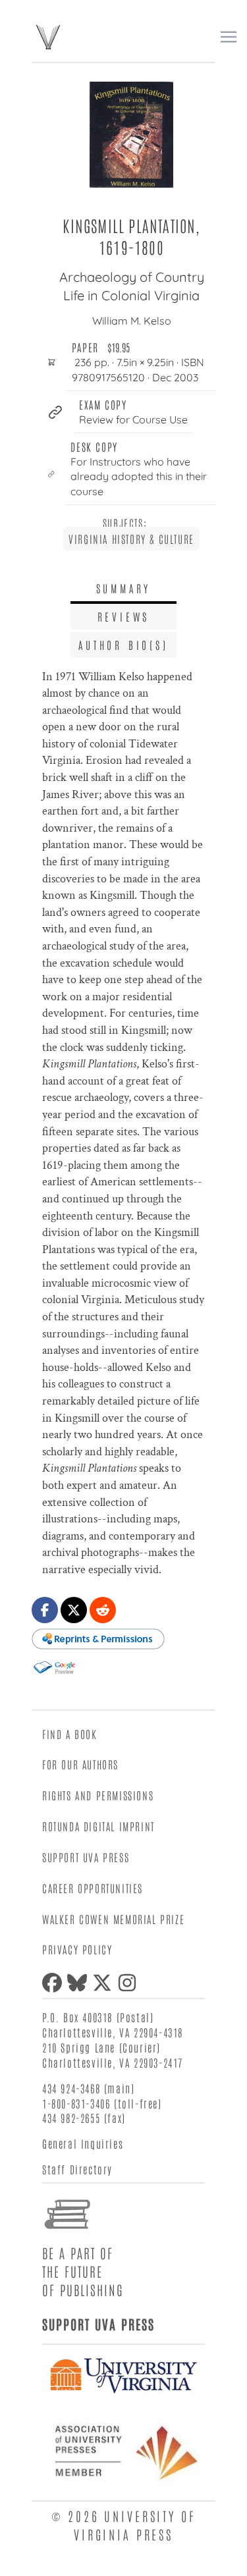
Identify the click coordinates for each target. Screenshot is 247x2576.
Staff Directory (77, 2169)
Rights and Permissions (98, 1795)
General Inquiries (83, 2143)
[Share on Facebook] (45, 1610)
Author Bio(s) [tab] (123, 645)
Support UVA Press (86, 1857)
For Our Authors (80, 1764)
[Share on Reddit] (103, 1610)
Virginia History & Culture (131, 539)
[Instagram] (130, 1983)
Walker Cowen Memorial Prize (113, 1919)
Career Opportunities (93, 1888)
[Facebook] (55, 1983)
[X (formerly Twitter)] (105, 1983)
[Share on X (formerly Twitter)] (74, 1610)
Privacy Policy (77, 1949)
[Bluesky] (80, 1983)
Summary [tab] (124, 588)
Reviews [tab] (124, 616)
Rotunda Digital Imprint (98, 1826)
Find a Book (70, 1734)
